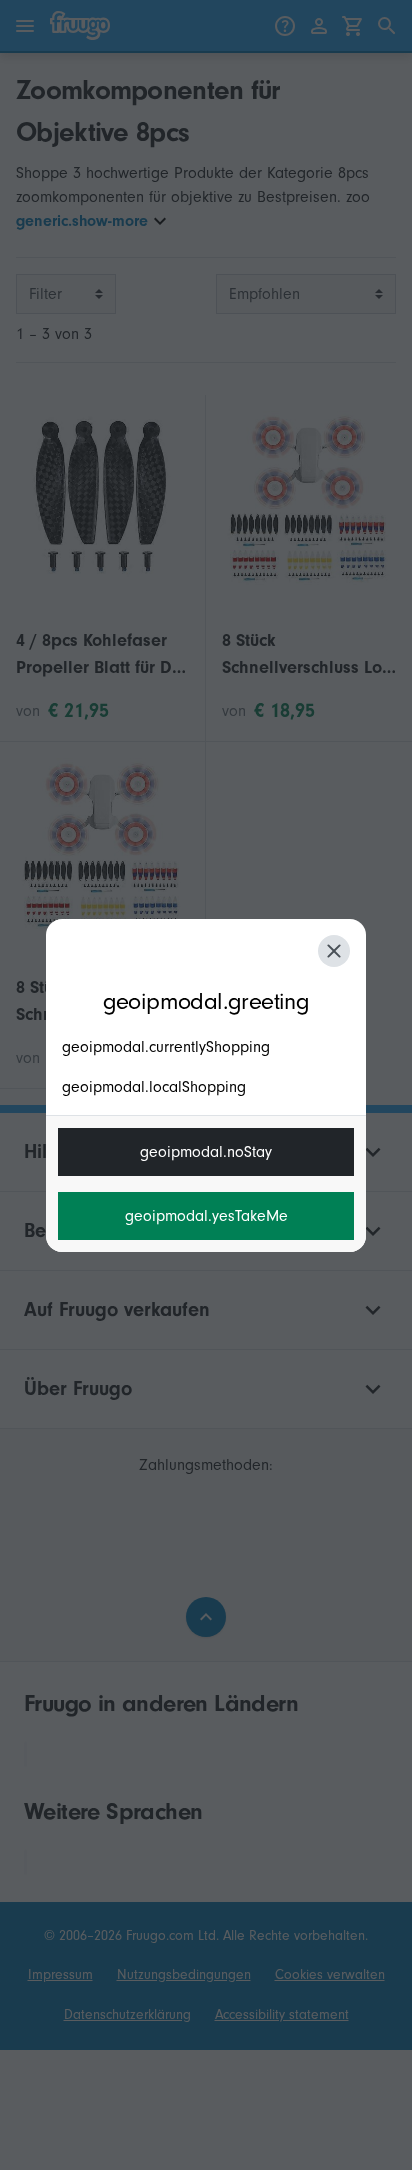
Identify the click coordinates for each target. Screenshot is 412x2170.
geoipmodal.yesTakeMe (206, 1216)
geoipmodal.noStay (206, 1152)
